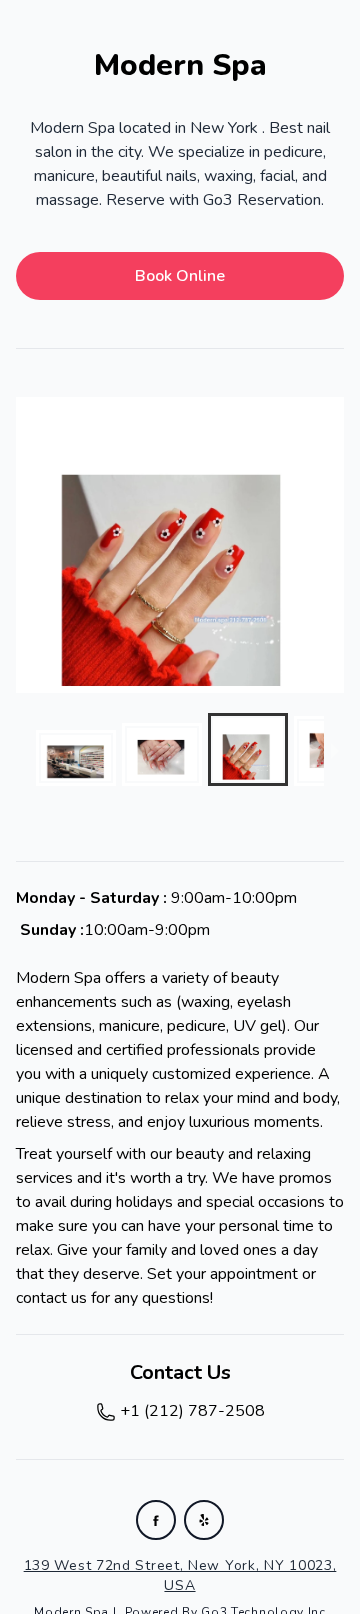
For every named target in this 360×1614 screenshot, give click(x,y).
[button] (76, 758)
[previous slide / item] (30, 545)
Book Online (180, 276)
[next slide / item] (330, 545)
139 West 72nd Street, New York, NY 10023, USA (180, 1575)
